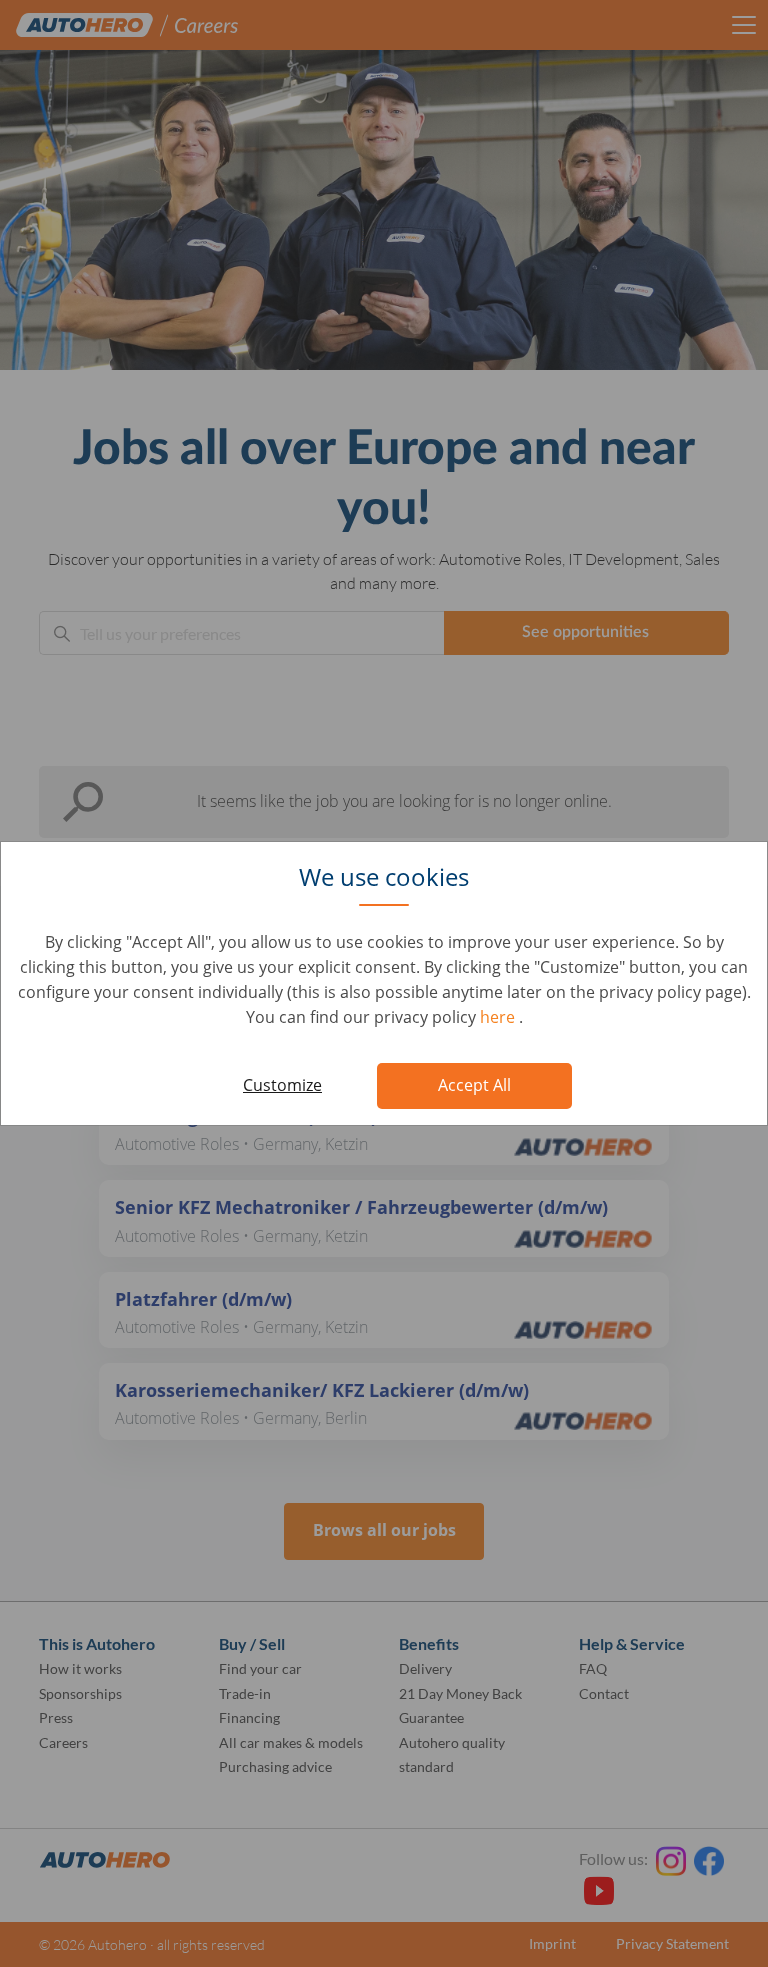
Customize (282, 1085)
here (499, 1017)
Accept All (474, 1085)
